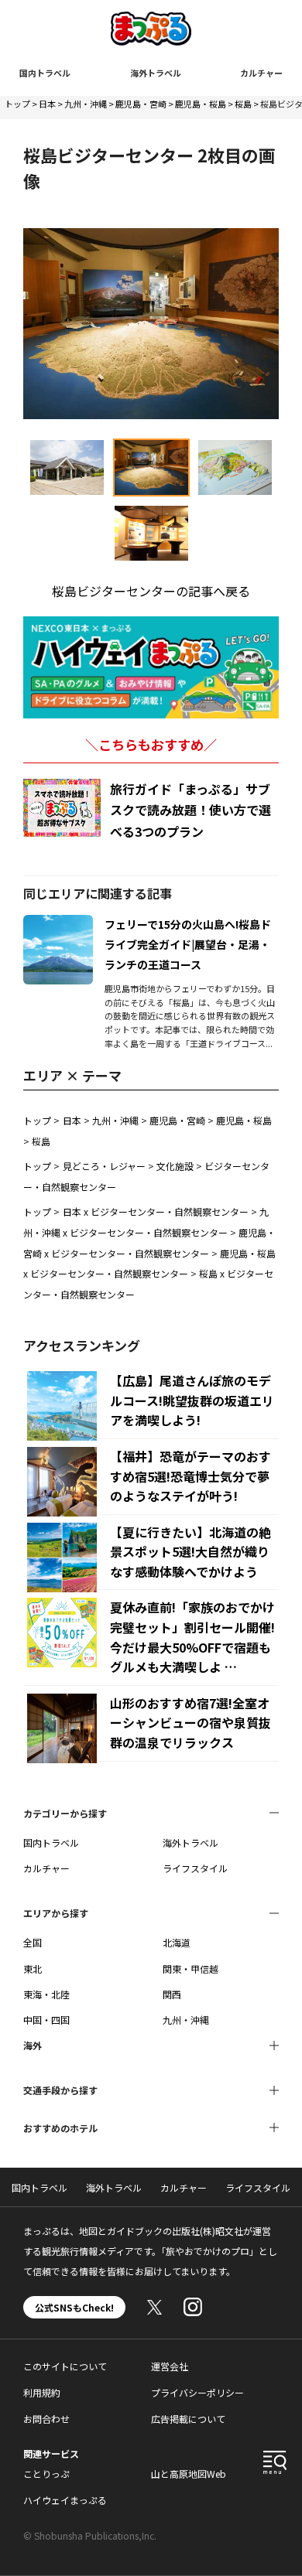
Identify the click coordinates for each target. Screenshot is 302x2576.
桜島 (243, 104)
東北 (33, 1969)
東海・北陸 (46, 1994)
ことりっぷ (46, 2474)
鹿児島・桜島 (201, 104)
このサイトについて (65, 2366)
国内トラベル (45, 73)
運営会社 (170, 2366)
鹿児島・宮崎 (141, 104)
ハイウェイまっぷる (65, 2500)
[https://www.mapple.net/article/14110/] (58, 924)
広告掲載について (188, 2419)
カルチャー (261, 73)
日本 (47, 104)
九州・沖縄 (86, 104)
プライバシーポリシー (197, 2392)
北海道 (177, 1942)
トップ (17, 104)
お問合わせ (46, 2419)
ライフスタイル (195, 1868)
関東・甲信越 (190, 1969)
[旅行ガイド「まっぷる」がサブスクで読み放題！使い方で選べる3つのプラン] (62, 808)
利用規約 (42, 2392)
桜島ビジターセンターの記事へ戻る (151, 591)
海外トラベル (156, 73)
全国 (33, 1942)
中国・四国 (46, 2020)
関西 (172, 1994)
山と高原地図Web (189, 2474)
